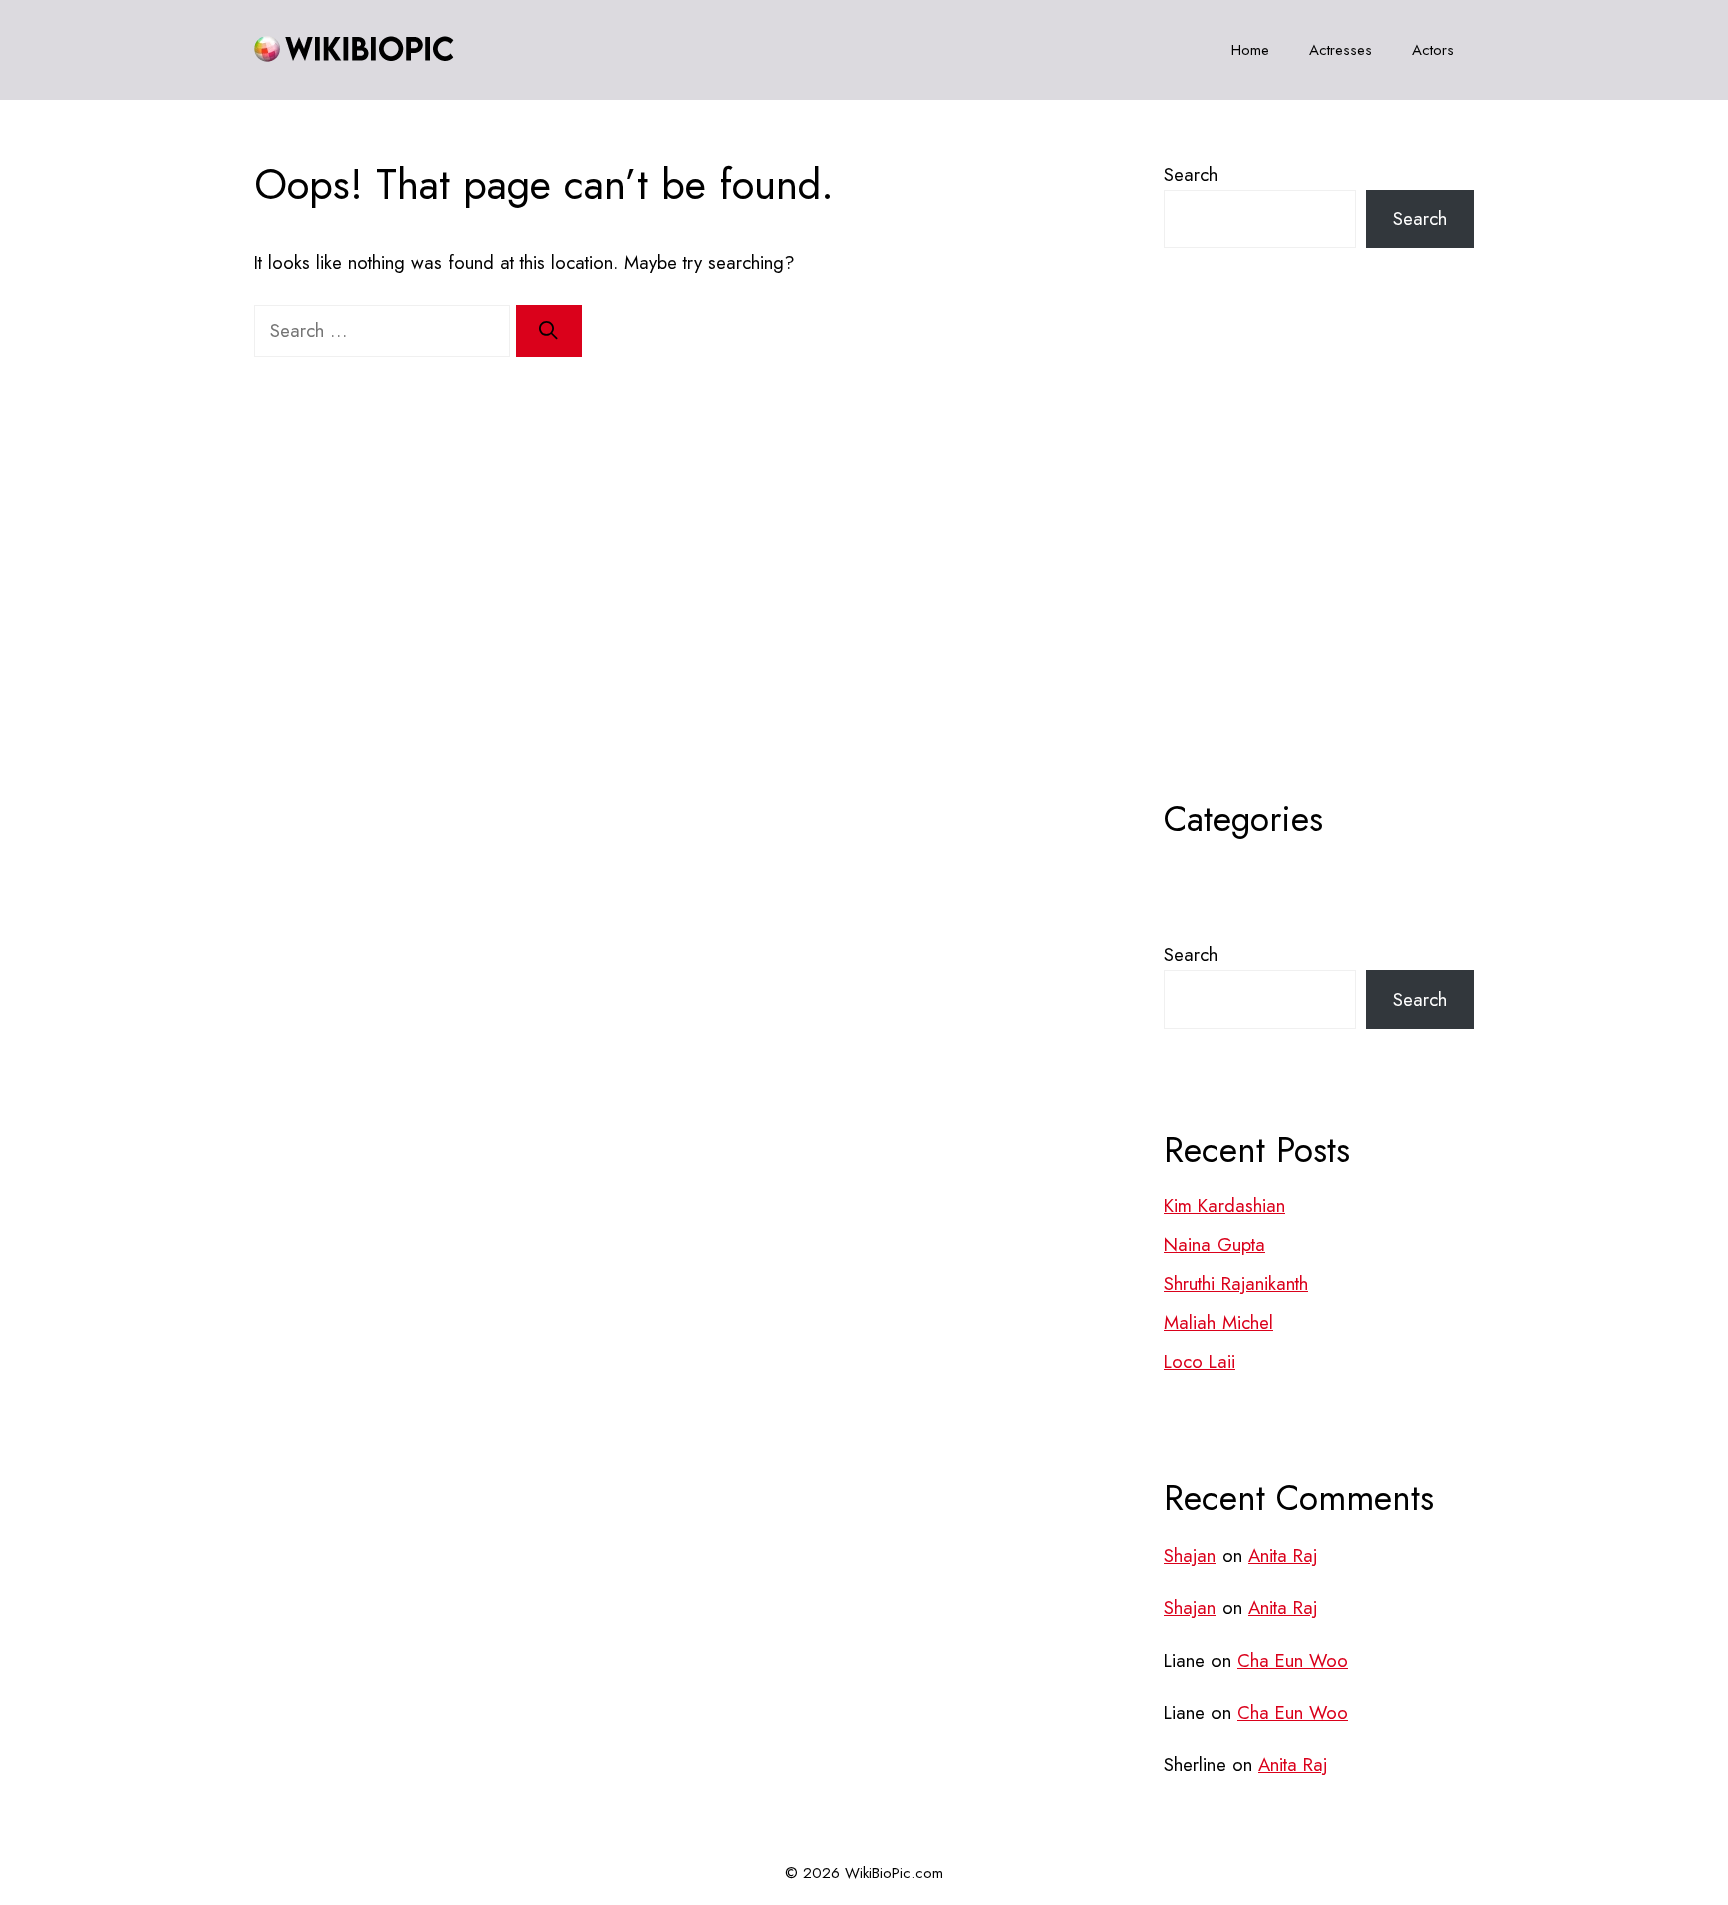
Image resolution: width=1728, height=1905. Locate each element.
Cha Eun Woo (1292, 1660)
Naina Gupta (1214, 1244)
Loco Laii (1199, 1361)
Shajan (1190, 1555)
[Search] (549, 331)
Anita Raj (1282, 1555)
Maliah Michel (1218, 1322)
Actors (1433, 50)
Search (1191, 174)
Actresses (1340, 50)
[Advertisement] (1319, 573)
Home (1250, 50)
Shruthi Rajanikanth (1236, 1283)
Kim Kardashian (1224, 1205)
